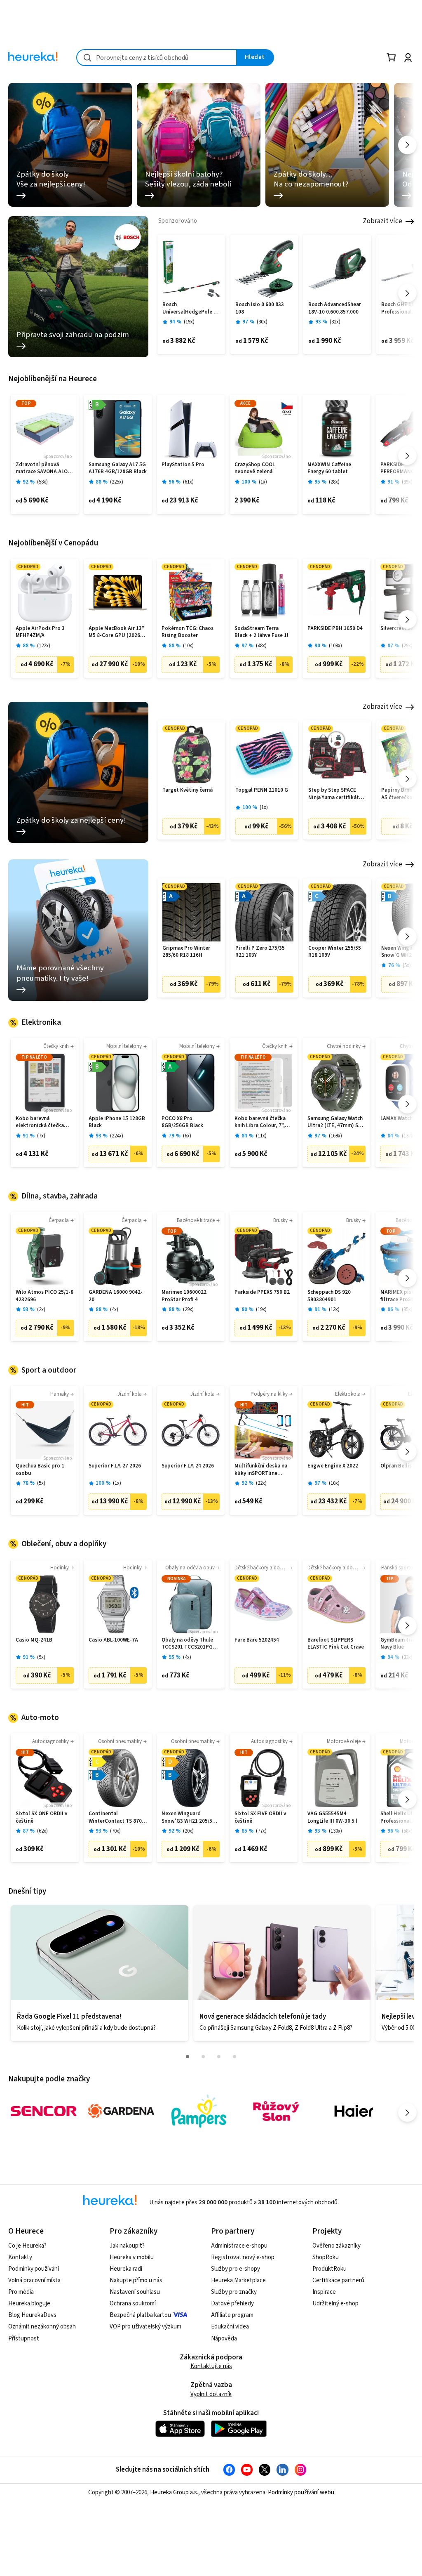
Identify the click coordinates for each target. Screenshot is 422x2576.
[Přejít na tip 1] (188, 2057)
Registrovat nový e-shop (243, 2257)
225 (117, 482)
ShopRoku (326, 2257)
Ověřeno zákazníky (336, 2246)
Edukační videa (230, 2327)
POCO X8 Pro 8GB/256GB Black (182, 1122)
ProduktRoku (329, 2269)
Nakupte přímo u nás (136, 2280)
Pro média (21, 2292)
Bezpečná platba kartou (140, 2315)
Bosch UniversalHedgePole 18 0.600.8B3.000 (191, 308)
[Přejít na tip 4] (234, 2057)
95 (407, 1310)
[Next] (407, 145)
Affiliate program (232, 2315)
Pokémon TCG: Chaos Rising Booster (188, 632)
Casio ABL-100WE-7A (113, 1640)
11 (261, 1136)
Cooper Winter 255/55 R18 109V (335, 952)
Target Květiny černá (188, 790)
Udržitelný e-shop (335, 2304)
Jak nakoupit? (127, 2246)
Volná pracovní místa (34, 2280)
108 (335, 646)
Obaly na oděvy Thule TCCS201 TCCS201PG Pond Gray (187, 1644)
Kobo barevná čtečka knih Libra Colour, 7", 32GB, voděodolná (260, 1122)
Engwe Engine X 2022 (333, 1466)
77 (261, 1831)
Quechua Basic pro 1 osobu (40, 1470)
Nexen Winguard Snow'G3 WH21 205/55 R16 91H (188, 1818)
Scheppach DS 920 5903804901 (329, 1296)
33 (407, 1657)
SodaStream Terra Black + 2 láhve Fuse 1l (261, 632)
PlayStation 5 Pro (183, 465)
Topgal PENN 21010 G (262, 790)
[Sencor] (44, 2111)
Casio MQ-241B (34, 1640)
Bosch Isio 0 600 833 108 (260, 308)
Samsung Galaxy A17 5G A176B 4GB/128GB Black (118, 468)
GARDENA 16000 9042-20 (116, 1296)
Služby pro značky (234, 2292)
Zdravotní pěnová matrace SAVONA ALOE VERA (43, 468)
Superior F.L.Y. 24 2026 (188, 1466)
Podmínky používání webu (301, 2492)
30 (262, 322)
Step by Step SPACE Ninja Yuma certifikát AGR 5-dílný (334, 794)
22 (261, 1483)
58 (42, 482)
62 (42, 1831)
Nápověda (224, 2339)
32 (335, 322)
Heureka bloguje (29, 2304)
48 (261, 646)
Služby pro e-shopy (236, 2269)
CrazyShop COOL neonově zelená (255, 468)
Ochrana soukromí (133, 2304)
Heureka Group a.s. (174, 2492)
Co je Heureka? (27, 2246)
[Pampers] (199, 2111)
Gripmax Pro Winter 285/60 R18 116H (186, 952)
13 (334, 1310)
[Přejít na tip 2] (203, 2057)
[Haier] (354, 2111)
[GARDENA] (121, 2111)
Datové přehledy (232, 2304)
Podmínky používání (34, 2269)
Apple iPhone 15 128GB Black (117, 1122)
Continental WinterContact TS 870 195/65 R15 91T (115, 1818)
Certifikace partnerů (338, 2280)
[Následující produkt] (407, 293)
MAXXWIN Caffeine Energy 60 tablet (329, 468)
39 (407, 482)
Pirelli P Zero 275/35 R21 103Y (260, 952)
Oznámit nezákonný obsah (42, 2327)
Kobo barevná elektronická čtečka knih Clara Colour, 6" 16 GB (44, 1122)
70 (115, 1831)
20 (188, 1831)
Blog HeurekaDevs (32, 2315)
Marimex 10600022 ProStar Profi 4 (184, 1296)
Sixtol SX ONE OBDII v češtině (41, 1818)
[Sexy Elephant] (276, 2111)
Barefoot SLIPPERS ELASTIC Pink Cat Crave (336, 1644)
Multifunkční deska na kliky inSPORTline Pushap (261, 1470)
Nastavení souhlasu (135, 2292)
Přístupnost (24, 2339)
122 (44, 646)
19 (189, 322)
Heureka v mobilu (132, 2257)
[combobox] (157, 58)
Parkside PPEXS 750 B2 (262, 1292)
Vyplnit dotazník (211, 2394)
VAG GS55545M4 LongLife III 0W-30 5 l (332, 1818)
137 (408, 1136)
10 (188, 646)
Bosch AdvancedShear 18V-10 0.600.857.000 (335, 308)
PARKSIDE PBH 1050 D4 (335, 629)
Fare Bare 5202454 (257, 1640)
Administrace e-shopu (239, 2246)
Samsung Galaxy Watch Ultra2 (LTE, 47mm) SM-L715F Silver (336, 1122)
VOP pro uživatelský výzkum (145, 2327)
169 (335, 1136)
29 (407, 646)
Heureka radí (126, 2269)
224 (117, 1136)
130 (335, 1831)
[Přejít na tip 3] (219, 2057)
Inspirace (324, 2292)
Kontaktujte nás (211, 2366)
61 (188, 482)
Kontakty (20, 2257)
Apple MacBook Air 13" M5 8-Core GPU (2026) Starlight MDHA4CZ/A (116, 632)
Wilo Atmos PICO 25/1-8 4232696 (45, 1296)
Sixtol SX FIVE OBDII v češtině (260, 1818)
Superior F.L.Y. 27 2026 (115, 1466)
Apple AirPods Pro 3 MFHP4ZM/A (40, 632)
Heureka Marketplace (238, 2280)
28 (334, 482)
